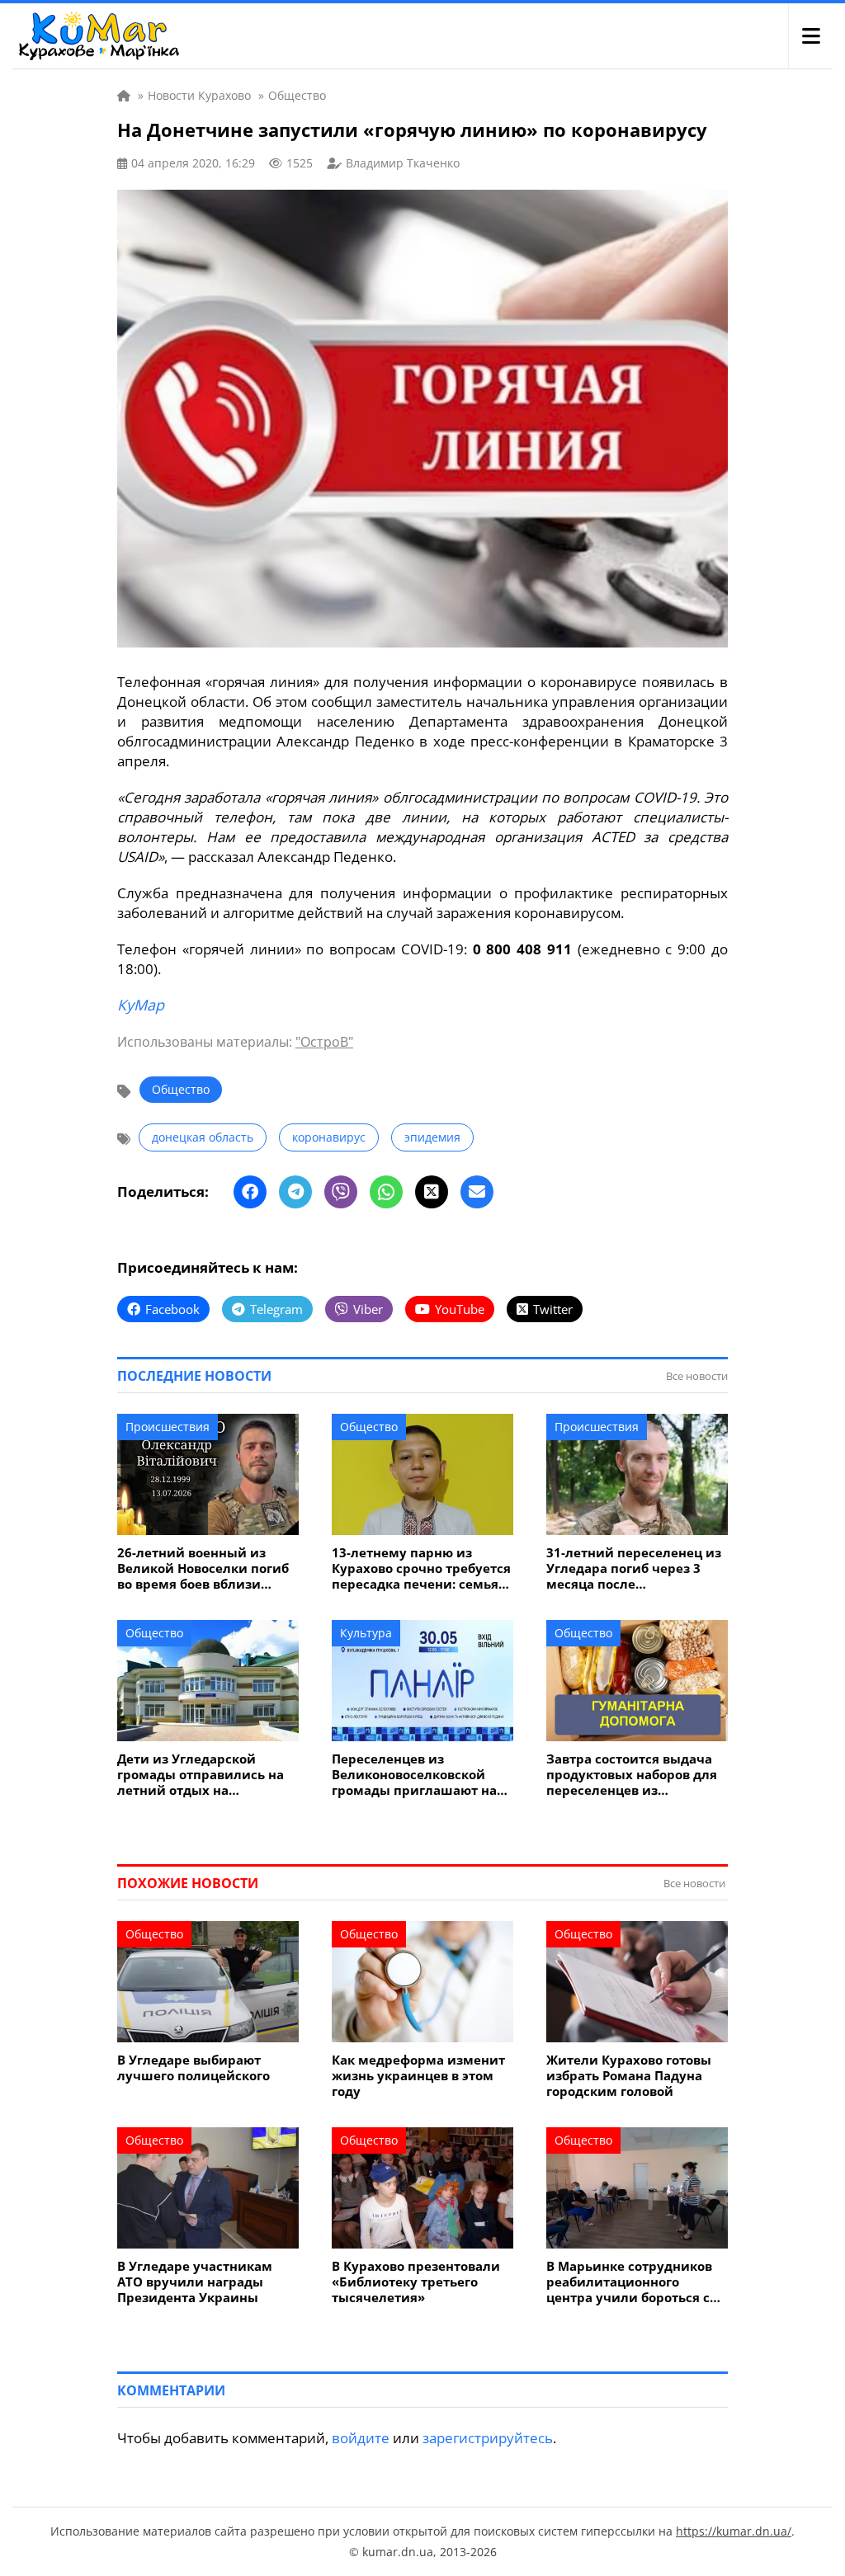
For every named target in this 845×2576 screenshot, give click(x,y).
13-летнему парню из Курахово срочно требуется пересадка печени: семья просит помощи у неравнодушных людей (421, 1568)
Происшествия (168, 1427)
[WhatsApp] (386, 1192)
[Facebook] (250, 1192)
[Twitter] (432, 1192)
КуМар (141, 1005)
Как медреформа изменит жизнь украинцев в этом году (418, 2076)
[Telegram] (295, 1192)
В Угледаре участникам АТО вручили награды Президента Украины (195, 2282)
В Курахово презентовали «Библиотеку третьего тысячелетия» (416, 2282)
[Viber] (341, 1192)
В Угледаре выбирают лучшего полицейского (194, 2068)
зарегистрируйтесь (488, 2438)
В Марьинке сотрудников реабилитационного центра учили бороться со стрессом (632, 2282)
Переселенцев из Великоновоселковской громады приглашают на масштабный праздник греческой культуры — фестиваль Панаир (414, 1775)
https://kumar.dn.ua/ (734, 2531)
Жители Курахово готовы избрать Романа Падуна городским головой (629, 2076)
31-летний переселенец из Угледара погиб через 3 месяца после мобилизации (634, 1568)
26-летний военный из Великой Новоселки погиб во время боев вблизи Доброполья (203, 1568)
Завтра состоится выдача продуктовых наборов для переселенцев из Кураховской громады (632, 1775)
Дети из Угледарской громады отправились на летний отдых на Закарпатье (201, 1775)
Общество (181, 1089)
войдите (361, 2438)
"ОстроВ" (324, 1042)
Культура (366, 1633)
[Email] (477, 1192)
